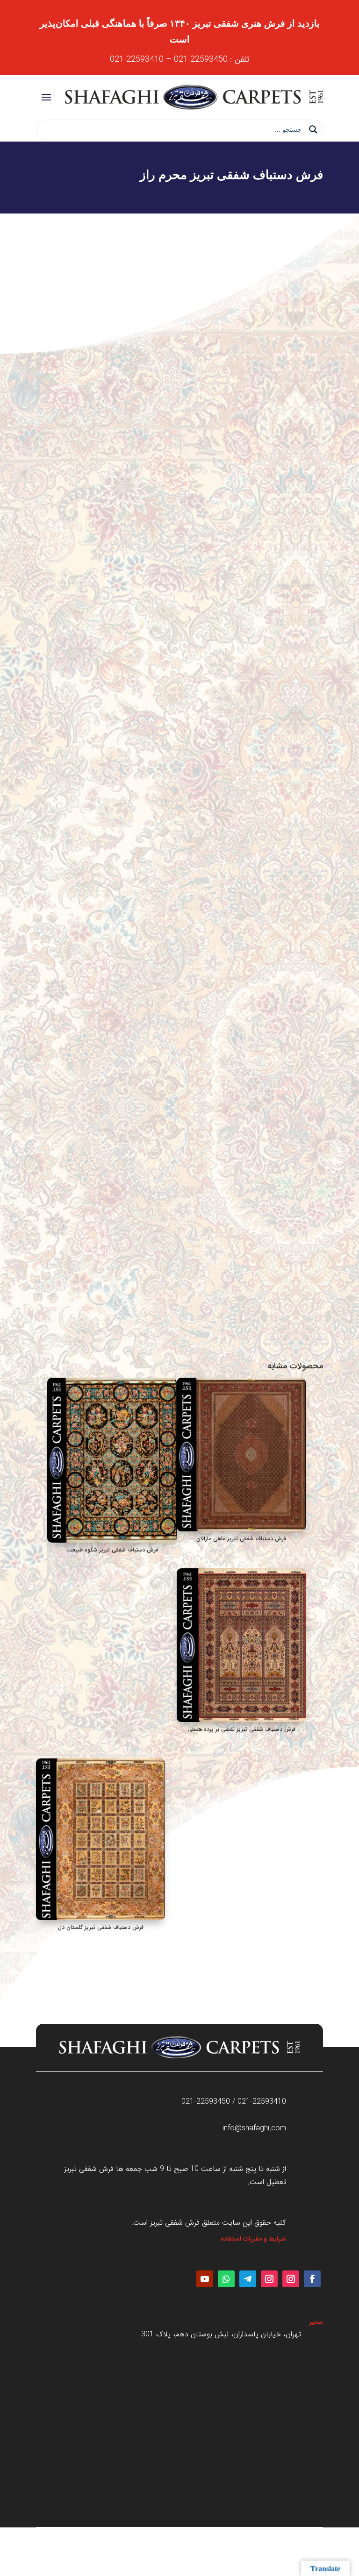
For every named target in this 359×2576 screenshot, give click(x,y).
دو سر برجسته (301, 1213)
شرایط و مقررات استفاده (253, 2239)
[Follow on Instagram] (291, 2279)
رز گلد (313, 1124)
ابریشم (311, 1004)
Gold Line (305, 944)
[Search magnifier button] (313, 129)
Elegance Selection (291, 974)
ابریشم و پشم (302, 1034)
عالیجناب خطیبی (298, 884)
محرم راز (309, 854)
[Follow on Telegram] (248, 2279)
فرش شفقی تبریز (266, 755)
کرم (315, 1153)
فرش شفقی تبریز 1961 (290, 1243)
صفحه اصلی (308, 755)
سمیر (316, 2322)
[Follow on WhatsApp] (226, 2279)
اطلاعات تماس (179, 1311)
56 (316, 1094)
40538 (310, 825)
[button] (51, 252)
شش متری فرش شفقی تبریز (204, 755)
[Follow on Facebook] (312, 2279)
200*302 (307, 914)
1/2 (315, 1183)
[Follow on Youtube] (205, 2279)
